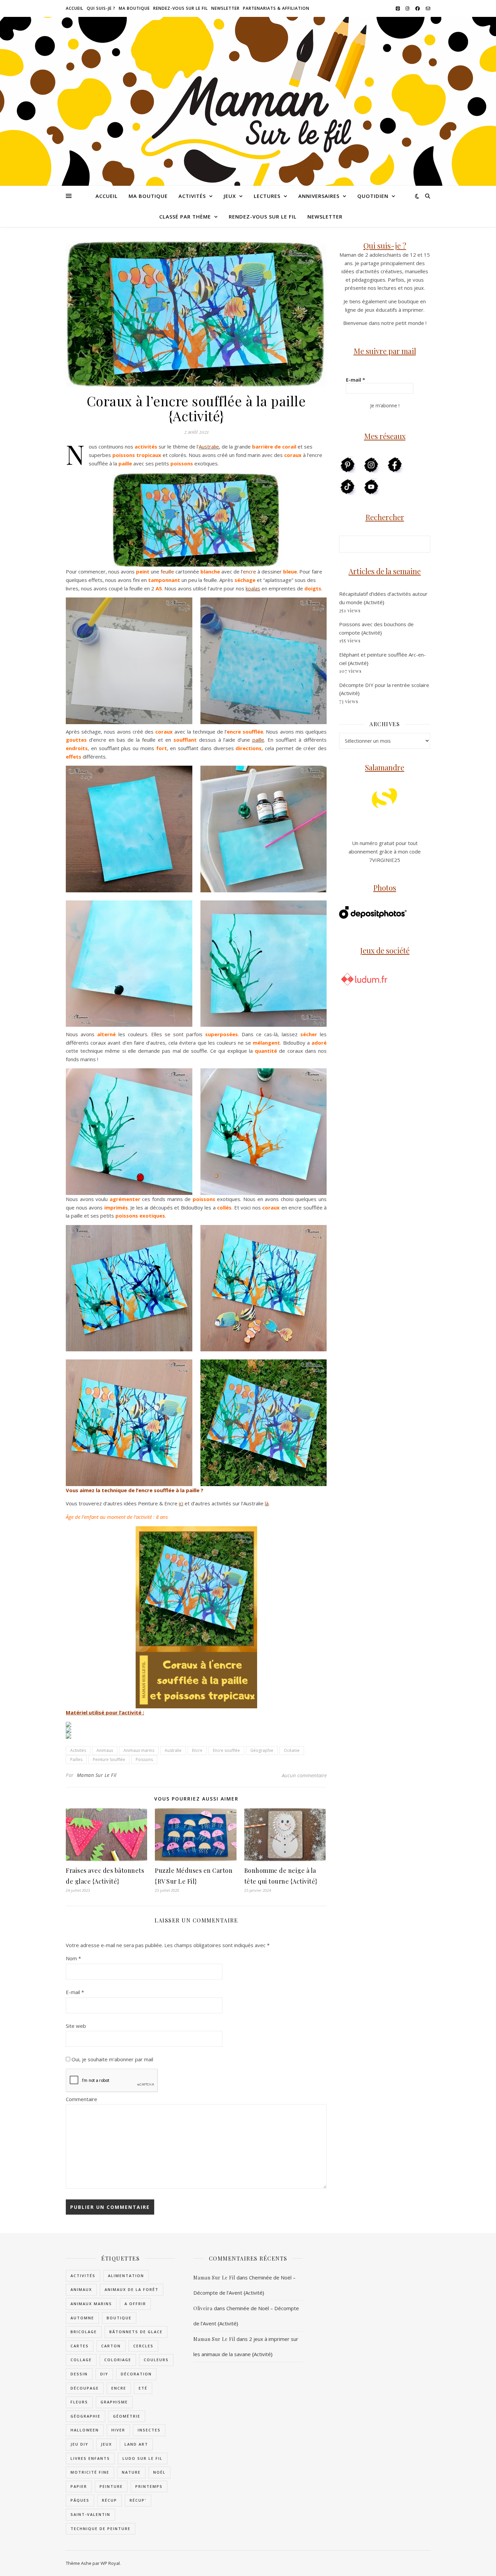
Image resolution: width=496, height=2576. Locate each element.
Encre (197, 1750)
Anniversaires (319, 196)
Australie (209, 447)
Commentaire (81, 2099)
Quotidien (373, 196)
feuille (167, 571)
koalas (253, 588)
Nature (131, 2472)
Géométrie (127, 2416)
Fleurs (79, 2402)
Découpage (85, 2388)
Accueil (75, 8)
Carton (111, 2346)
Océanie (292, 1750)
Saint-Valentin (90, 2514)
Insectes (149, 2430)
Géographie (262, 1750)
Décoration (136, 2374)
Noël (159, 2472)
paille (258, 740)
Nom (73, 1958)
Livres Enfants (90, 2458)
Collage (81, 2360)
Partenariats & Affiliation (276, 8)
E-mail (75, 1992)
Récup (109, 2500)
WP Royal (110, 2563)
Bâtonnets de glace (136, 2332)
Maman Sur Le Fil (97, 1775)
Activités (192, 196)
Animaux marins (139, 1750)
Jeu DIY (79, 2444)
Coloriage (118, 2360)
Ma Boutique (134, 8)
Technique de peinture (101, 2529)
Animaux (105, 1750)
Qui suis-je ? (101, 8)
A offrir (135, 2304)
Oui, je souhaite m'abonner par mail (112, 2059)
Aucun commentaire (304, 1775)
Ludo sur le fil (143, 2458)
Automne (82, 2318)
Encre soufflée (226, 1750)
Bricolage (84, 2332)
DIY (104, 2374)
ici (181, 1503)
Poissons (144, 1759)
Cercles (143, 2346)
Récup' (138, 2500)
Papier (79, 2486)
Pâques (80, 2500)
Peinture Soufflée (109, 1759)
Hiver (118, 2430)
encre (250, 571)
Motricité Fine (90, 2472)
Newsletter (225, 8)
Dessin (79, 2374)
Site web (76, 2026)
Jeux (230, 196)
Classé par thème (185, 216)
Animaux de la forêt (132, 2289)
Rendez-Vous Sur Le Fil (181, 8)
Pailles (76, 1759)
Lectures (267, 196)
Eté (143, 2388)
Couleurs (156, 2360)
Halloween (85, 2430)
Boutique (119, 2318)
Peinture (111, 2486)
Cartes (80, 2346)
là (267, 1503)
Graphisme (114, 2402)
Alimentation (126, 2276)
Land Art (136, 2444)
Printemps (149, 2486)
